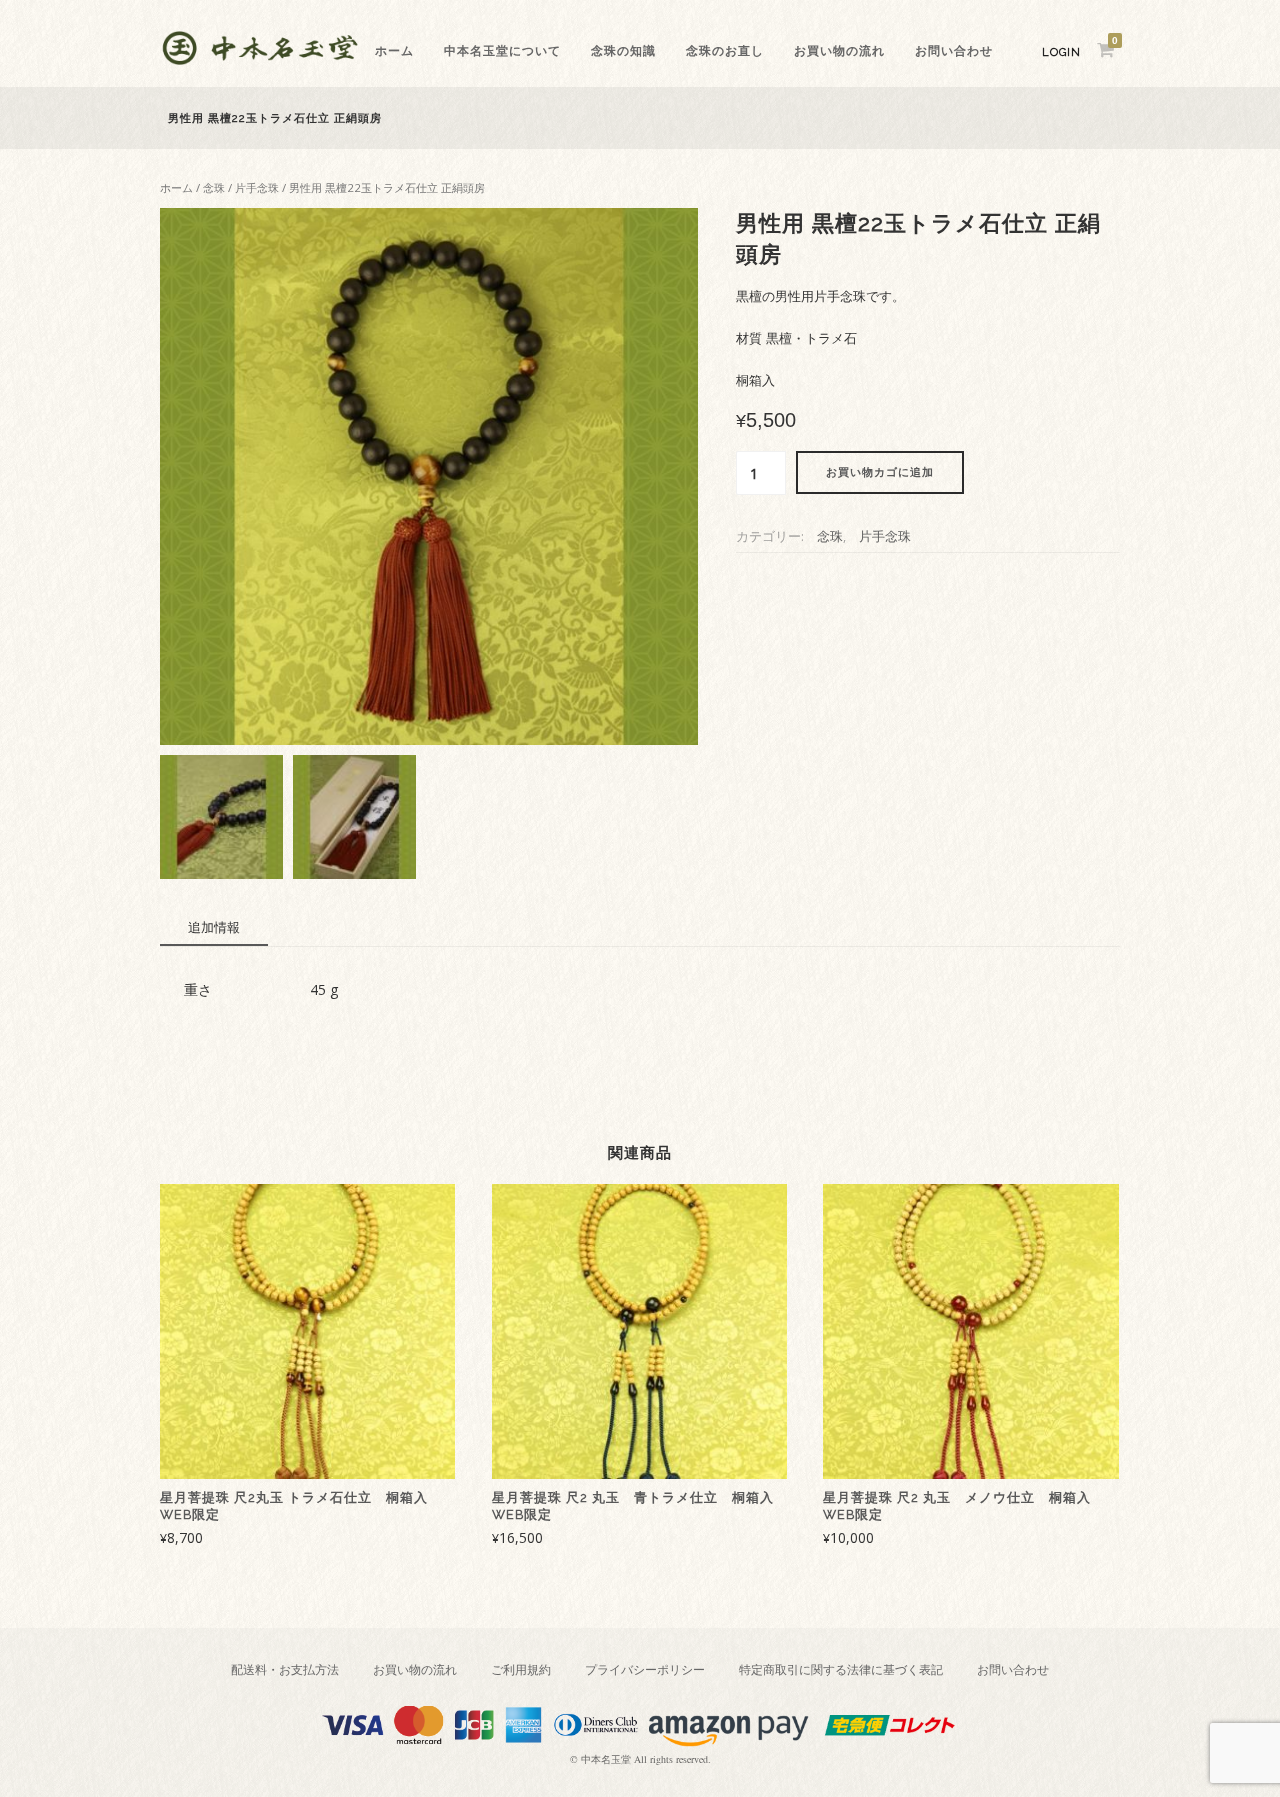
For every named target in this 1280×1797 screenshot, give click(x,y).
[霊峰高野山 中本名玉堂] (260, 59)
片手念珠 (257, 187)
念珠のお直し (725, 51)
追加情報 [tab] (214, 927)
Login (1061, 52)
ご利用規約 (521, 1669)
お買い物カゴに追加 (880, 472)
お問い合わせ (954, 51)
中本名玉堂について (502, 51)
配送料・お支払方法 (285, 1669)
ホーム (394, 51)
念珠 (214, 187)
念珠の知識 (623, 51)
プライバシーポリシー (645, 1669)
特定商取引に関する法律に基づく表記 (841, 1669)
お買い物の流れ (839, 51)
